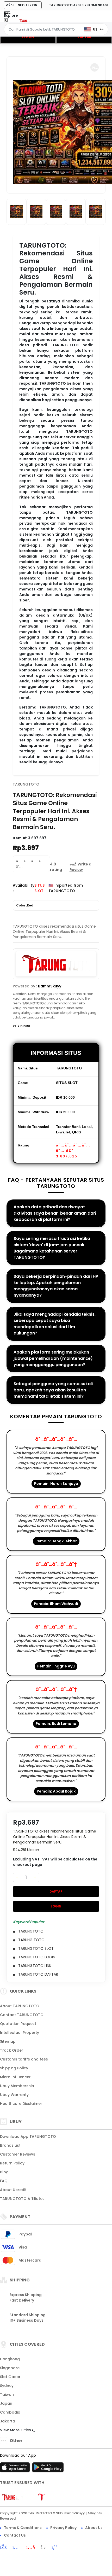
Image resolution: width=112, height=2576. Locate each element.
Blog (4, 2172)
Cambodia (10, 2412)
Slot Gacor (10, 2377)
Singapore (10, 2368)
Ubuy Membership (17, 2086)
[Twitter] (46, 2548)
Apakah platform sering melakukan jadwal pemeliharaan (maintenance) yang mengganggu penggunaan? (53, 1358)
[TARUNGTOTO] (26, 20)
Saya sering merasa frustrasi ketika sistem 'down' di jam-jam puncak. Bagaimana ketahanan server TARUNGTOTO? (52, 1248)
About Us (94, 2528)
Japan (6, 2403)
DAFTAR (84, 37)
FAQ (4, 2181)
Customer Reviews (18, 2154)
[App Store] (16, 2469)
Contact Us (15, 2535)
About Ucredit (13, 2190)
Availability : (24, 888)
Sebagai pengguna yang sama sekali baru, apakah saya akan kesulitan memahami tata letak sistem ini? (53, 1390)
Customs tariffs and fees (24, 2059)
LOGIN (28, 37)
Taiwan (7, 2394)
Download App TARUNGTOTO (28, 2136)
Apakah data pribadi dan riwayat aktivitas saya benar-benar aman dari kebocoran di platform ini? (55, 1213)
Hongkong (10, 2359)
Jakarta (8, 2421)
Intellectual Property (20, 2033)
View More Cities (16, 2430)
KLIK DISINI (21, 1026)
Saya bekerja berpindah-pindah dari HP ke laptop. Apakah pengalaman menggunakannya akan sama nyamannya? (56, 1286)
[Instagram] (19, 2548)
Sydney (7, 2386)
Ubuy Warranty (14, 2095)
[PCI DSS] (12, 2497)
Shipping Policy (14, 2068)
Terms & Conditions (23, 2528)
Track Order (12, 2050)
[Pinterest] (57, 2548)
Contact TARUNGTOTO (22, 2015)
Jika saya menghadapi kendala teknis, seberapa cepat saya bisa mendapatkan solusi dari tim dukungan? (55, 1324)
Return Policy (12, 2163)
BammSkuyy (50, 986)
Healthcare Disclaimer (21, 2104)
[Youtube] (33, 2548)
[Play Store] (48, 2469)
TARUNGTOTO (26, 784)
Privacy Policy (63, 2528)
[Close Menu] (6, 22)
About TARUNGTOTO (20, 2006)
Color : (25, 905)
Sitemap (8, 2041)
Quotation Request (18, 2024)
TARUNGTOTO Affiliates (22, 2199)
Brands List (10, 2145)
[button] (95, 67)
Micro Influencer (15, 2077)
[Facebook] (6, 2548)
